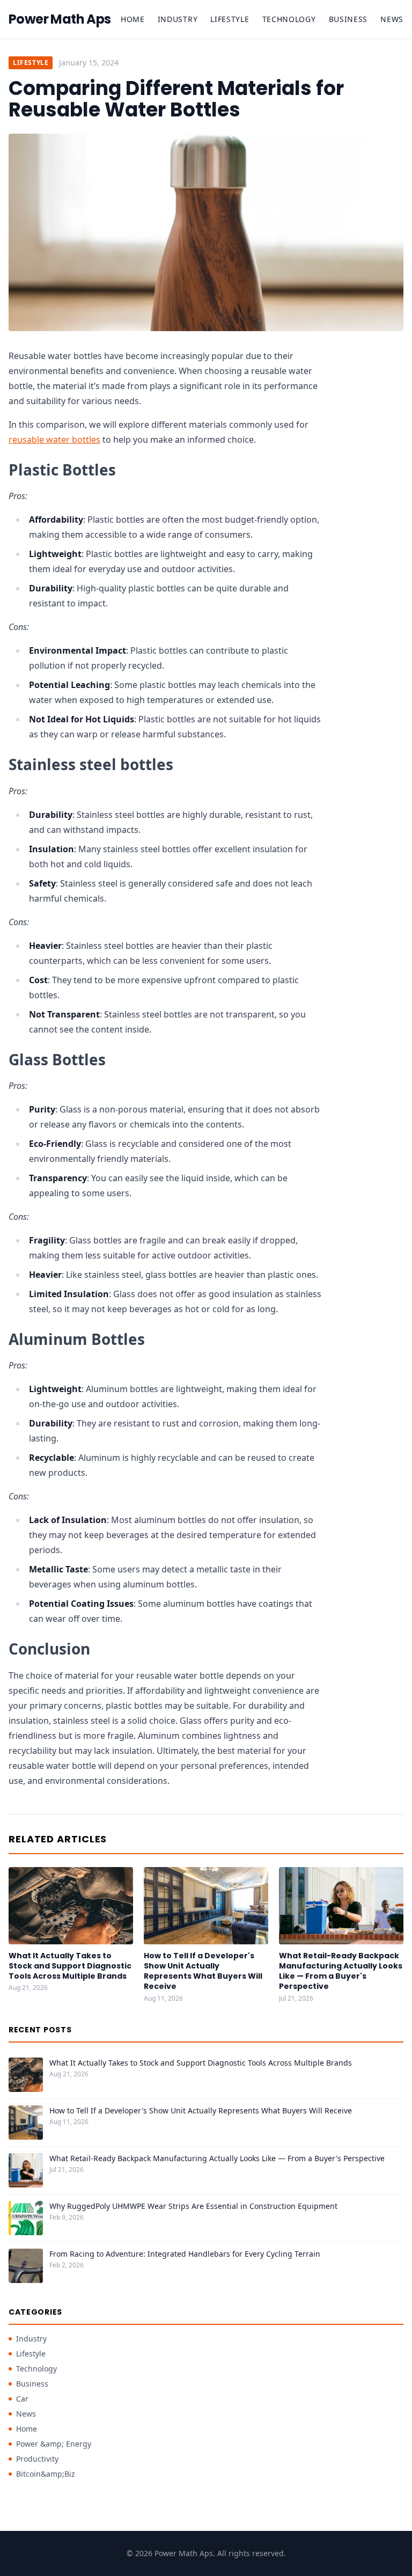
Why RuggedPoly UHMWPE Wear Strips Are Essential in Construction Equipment (193, 2206)
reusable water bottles (54, 440)
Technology (289, 19)
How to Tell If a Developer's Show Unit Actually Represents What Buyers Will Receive (203, 1971)
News (392, 19)
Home (133, 19)
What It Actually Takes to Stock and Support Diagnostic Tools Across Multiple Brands (70, 1966)
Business (348, 19)
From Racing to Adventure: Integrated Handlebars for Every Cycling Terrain (185, 2254)
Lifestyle (230, 19)
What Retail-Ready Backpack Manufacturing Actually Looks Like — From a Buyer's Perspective (341, 1971)
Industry (178, 19)
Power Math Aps (60, 19)
